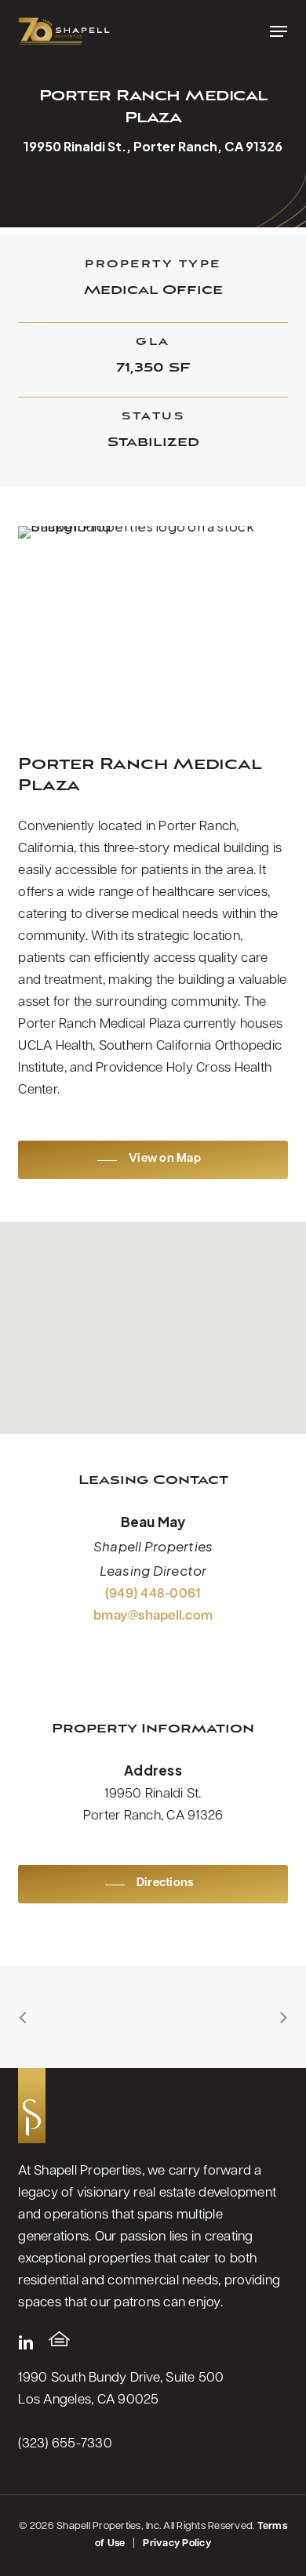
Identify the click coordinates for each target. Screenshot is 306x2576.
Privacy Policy (177, 2543)
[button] (279, 31)
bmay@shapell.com (153, 1616)
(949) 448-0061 (153, 1594)
